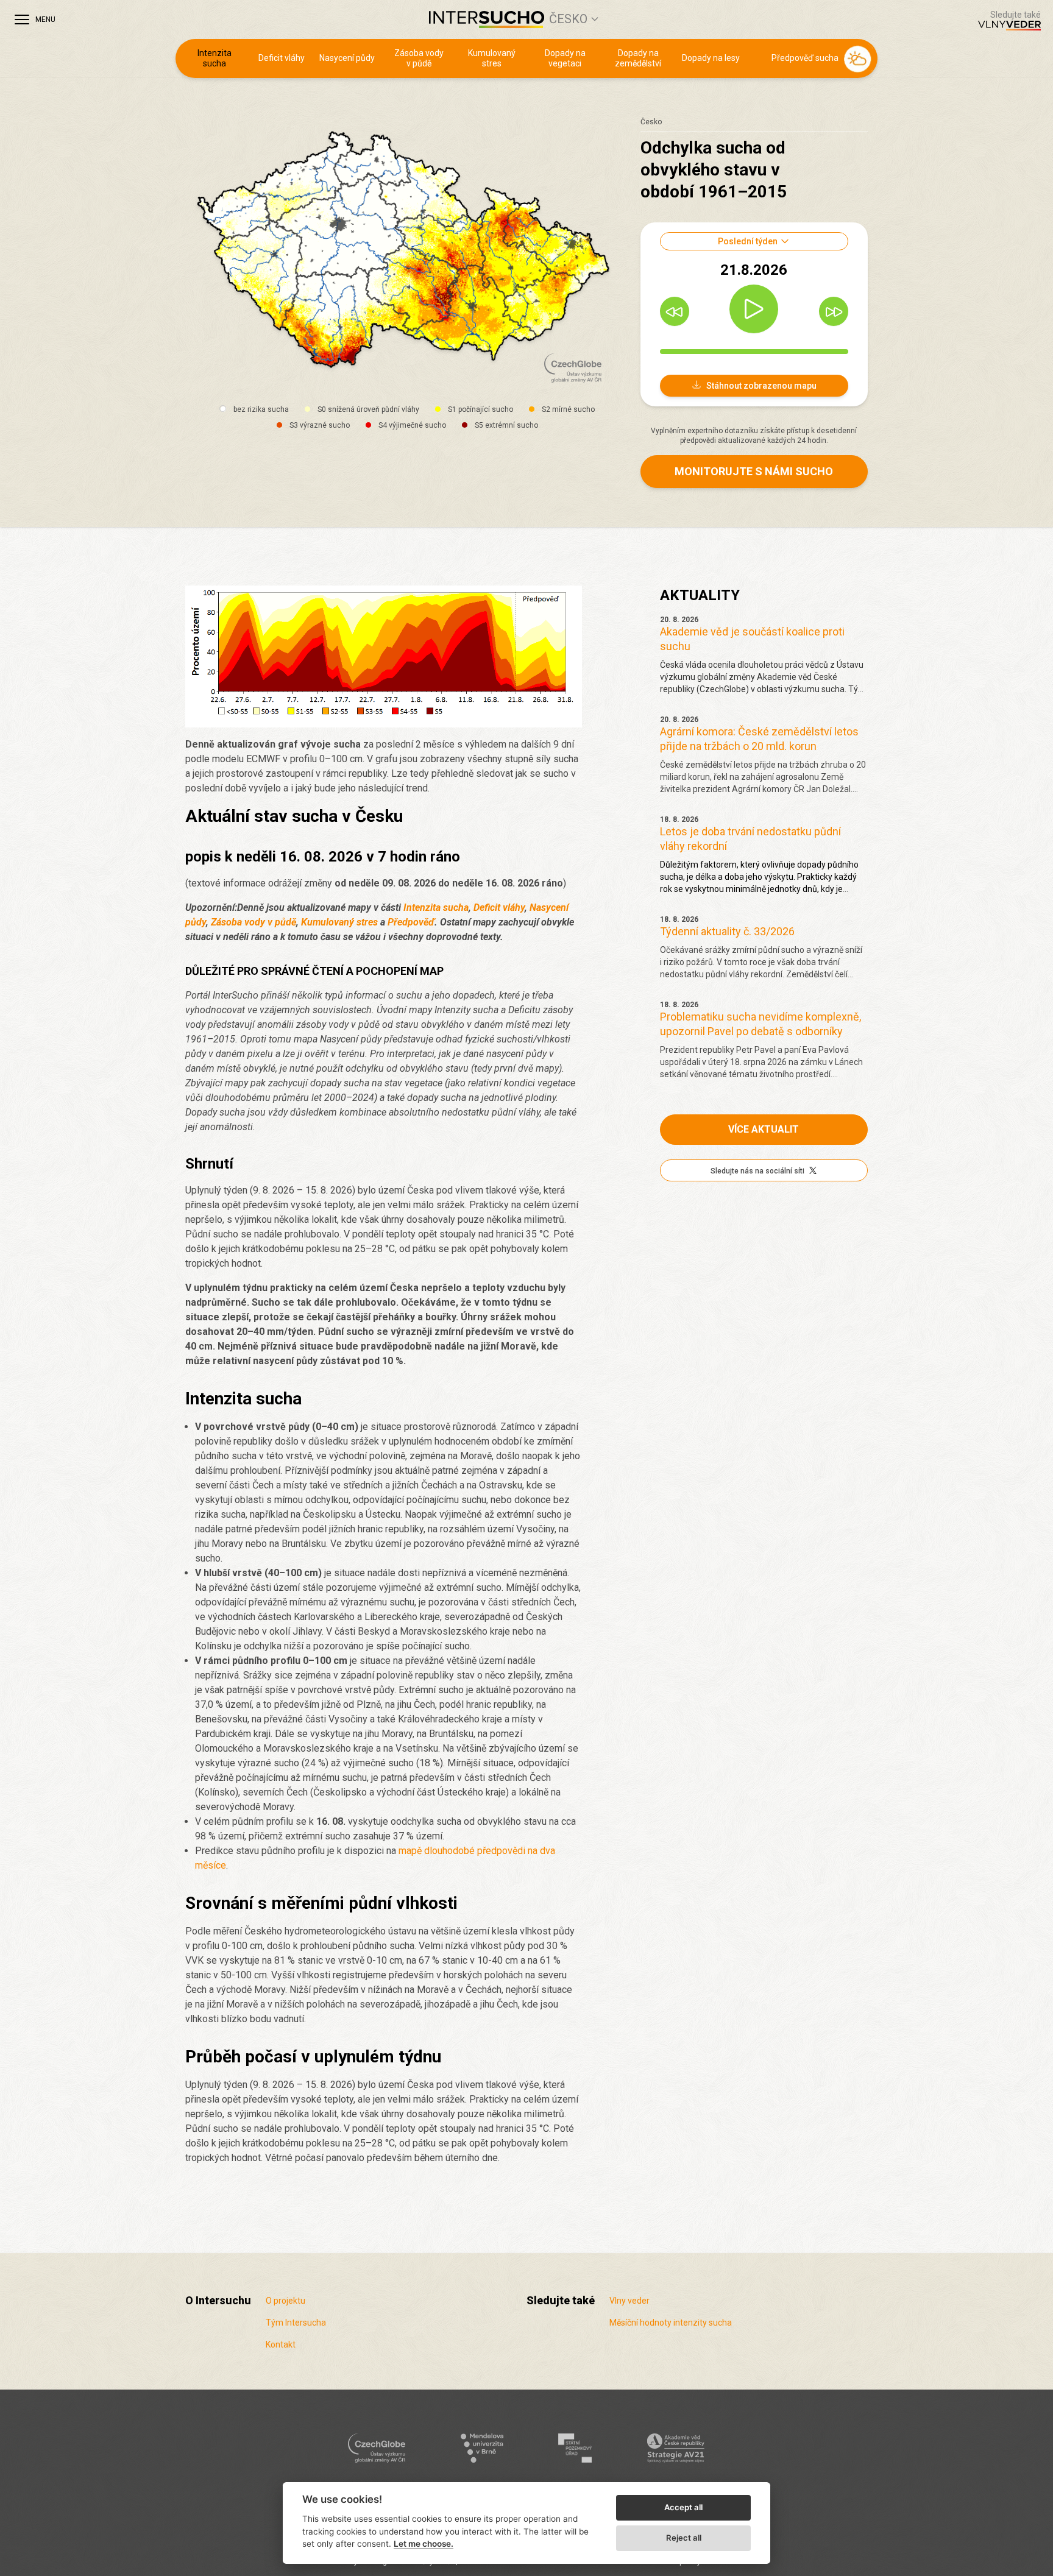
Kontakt (281, 2344)
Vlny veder (629, 2301)
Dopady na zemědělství (638, 58)
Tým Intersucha (296, 2323)
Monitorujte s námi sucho (754, 471)
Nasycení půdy (347, 58)
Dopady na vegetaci (565, 58)
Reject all (684, 2538)
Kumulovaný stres (492, 58)
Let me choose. (424, 2544)
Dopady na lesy (711, 58)
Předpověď (411, 922)
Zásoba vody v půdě (419, 58)
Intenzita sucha (214, 58)
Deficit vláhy (282, 58)
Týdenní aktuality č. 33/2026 (727, 931)
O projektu (285, 2301)
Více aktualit (764, 1129)
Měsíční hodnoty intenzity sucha (671, 2323)
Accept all (683, 2507)
